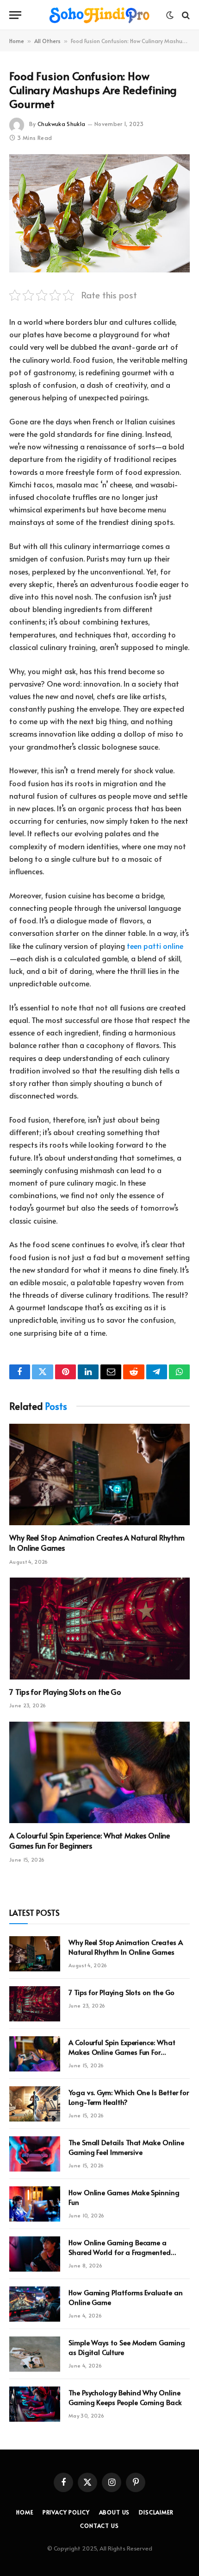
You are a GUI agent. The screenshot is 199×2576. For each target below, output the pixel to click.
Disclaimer (156, 2512)
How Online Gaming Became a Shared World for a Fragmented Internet (120, 2252)
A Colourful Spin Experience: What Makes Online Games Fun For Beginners (90, 1840)
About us (115, 2512)
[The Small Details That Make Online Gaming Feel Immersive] (35, 2154)
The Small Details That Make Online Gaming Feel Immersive (126, 2147)
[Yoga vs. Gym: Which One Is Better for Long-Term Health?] (35, 2104)
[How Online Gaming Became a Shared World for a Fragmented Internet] (35, 2254)
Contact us (99, 2525)
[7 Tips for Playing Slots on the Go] (99, 1628)
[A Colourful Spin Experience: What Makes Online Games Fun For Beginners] (99, 1772)
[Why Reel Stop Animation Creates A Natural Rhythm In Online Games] (99, 1474)
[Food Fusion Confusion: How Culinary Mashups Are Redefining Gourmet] (99, 213)
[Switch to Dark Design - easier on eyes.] (170, 15)
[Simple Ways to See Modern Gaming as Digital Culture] (35, 2354)
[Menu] (15, 15)
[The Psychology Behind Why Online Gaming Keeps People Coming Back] (35, 2404)
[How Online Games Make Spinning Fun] (35, 2204)
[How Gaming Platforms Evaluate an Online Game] (35, 2304)
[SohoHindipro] (99, 15)
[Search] (185, 15)
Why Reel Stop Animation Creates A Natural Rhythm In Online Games (97, 1542)
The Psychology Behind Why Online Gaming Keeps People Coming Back (125, 2397)
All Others (47, 41)
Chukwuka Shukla (61, 124)
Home (17, 41)
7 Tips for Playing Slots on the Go (65, 1692)
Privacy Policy (66, 2512)
